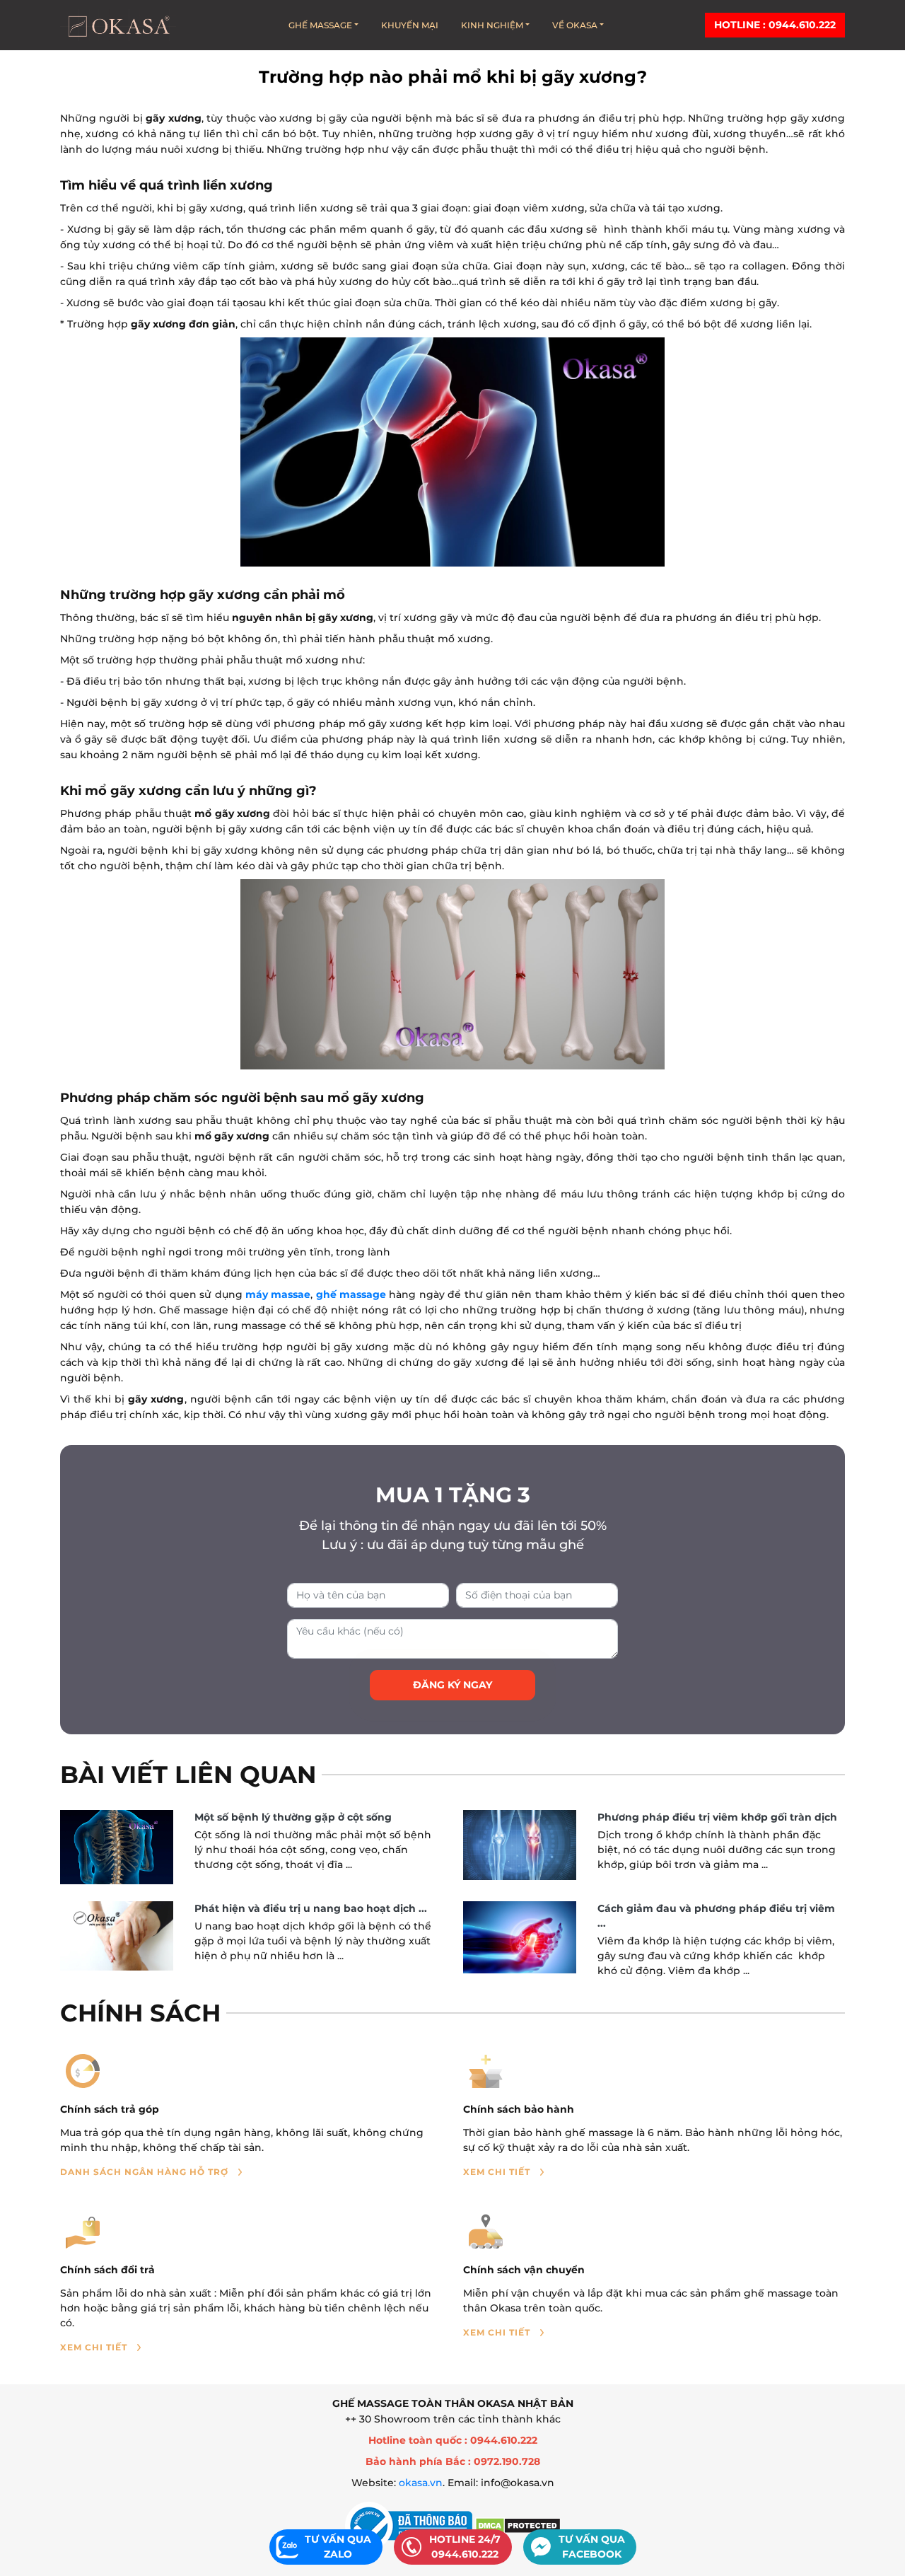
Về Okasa (575, 25)
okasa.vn (421, 2483)
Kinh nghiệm (492, 25)
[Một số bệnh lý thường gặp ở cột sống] (117, 1847)
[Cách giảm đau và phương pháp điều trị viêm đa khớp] (520, 1937)
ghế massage (351, 1294)
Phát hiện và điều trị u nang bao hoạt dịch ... (311, 1908)
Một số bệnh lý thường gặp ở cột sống (293, 1817)
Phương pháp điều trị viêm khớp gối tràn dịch (717, 1817)
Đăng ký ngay (452, 1685)
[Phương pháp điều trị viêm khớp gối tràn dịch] (520, 1845)
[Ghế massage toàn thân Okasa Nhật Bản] (118, 25)
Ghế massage (320, 25)
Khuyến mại (410, 25)
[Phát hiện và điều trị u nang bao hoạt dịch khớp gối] (117, 1936)
